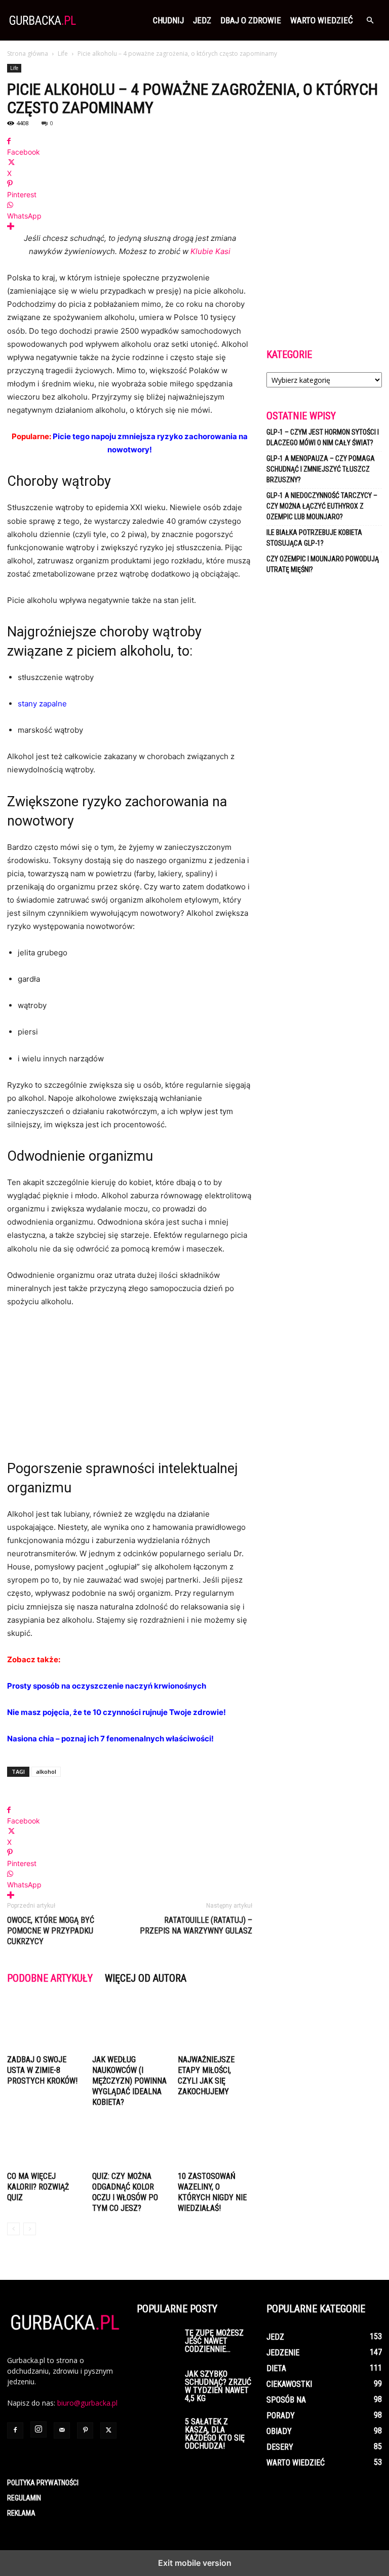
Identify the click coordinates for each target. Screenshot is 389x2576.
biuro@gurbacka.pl (87, 2403)
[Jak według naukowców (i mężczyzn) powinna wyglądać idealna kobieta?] (129, 2025)
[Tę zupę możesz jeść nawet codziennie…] (157, 2343)
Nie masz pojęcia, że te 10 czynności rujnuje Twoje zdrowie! (116, 1712)
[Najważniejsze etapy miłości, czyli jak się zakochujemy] (215, 2025)
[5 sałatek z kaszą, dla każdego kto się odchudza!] (157, 2432)
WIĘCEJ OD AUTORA (146, 1978)
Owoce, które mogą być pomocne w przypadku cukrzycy (51, 1931)
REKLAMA (21, 2513)
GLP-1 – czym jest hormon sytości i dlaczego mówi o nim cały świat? (323, 437)
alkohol (46, 1772)
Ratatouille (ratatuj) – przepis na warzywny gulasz (196, 1925)
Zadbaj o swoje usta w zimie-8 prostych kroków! (42, 2070)
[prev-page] (13, 2229)
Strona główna (28, 53)
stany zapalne (42, 704)
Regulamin (24, 2498)
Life (63, 53)
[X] (108, 2430)
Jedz (202, 20)
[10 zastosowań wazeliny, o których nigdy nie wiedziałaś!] (215, 2142)
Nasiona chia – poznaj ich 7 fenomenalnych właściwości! (110, 1739)
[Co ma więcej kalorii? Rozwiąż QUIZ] (44, 2142)
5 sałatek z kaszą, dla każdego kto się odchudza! (215, 2434)
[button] (370, 21)
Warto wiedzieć (322, 20)
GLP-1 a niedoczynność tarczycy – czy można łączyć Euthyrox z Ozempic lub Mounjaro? (322, 506)
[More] (130, 226)
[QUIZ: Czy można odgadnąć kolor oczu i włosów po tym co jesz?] (129, 2142)
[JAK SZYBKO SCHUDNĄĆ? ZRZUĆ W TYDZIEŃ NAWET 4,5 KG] (157, 2384)
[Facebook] (15, 2430)
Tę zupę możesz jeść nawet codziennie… (214, 2341)
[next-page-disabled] (30, 2229)
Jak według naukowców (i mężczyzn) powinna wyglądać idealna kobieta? (129, 2081)
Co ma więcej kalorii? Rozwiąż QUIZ (38, 2187)
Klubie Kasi (210, 251)
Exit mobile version (195, 2563)
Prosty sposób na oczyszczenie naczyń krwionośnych (107, 1686)
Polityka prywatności (43, 2483)
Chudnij (168, 20)
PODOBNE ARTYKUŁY (50, 1978)
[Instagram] (38, 2429)
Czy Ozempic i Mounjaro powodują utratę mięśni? (323, 564)
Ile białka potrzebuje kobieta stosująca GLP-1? (314, 538)
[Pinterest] (85, 2430)
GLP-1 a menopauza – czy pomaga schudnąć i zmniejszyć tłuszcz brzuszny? (321, 469)
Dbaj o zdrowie (251, 20)
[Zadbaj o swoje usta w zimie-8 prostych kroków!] (44, 2025)
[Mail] (62, 2430)
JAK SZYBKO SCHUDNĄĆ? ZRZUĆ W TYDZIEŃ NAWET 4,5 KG (218, 2386)
